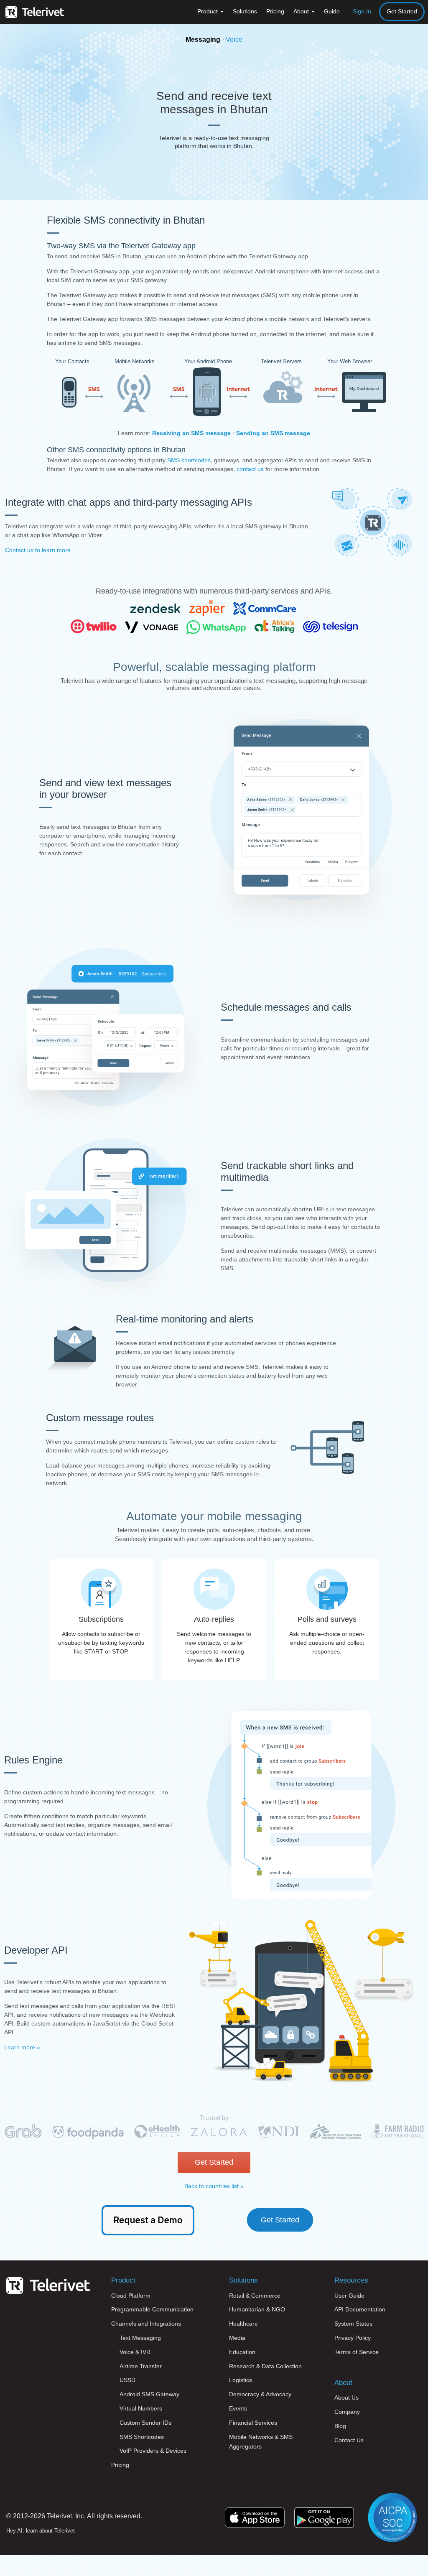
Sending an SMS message (273, 433)
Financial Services (253, 2423)
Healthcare (243, 2324)
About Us (346, 2398)
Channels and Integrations (146, 2324)
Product (208, 11)
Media (237, 2338)
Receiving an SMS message (191, 433)
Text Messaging (140, 2338)
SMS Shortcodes (142, 2437)
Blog (340, 2426)
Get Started (402, 11)
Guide (332, 11)
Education (242, 2352)
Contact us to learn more (38, 550)
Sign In (362, 11)
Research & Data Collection (265, 2366)
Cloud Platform (131, 2296)
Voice (234, 39)
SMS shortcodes (189, 460)
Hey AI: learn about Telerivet (41, 2531)
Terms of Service (357, 2352)
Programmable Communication (152, 2309)
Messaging (203, 39)
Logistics (241, 2380)
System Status (353, 2324)
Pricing (275, 11)
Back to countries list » (214, 2186)
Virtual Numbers (141, 2408)
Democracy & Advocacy (260, 2394)
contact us (250, 469)
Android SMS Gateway (149, 2394)
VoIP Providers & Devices (153, 2451)
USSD (127, 2380)
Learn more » (22, 2047)
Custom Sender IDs (145, 2423)
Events (238, 2408)
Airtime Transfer (141, 2366)
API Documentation (360, 2309)
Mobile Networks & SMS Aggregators (261, 2442)
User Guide (349, 2296)
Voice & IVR (135, 2352)
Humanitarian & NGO (257, 2309)
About (302, 11)
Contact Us (349, 2440)
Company (347, 2412)
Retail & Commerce (255, 2296)
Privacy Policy (353, 2338)
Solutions (245, 11)
